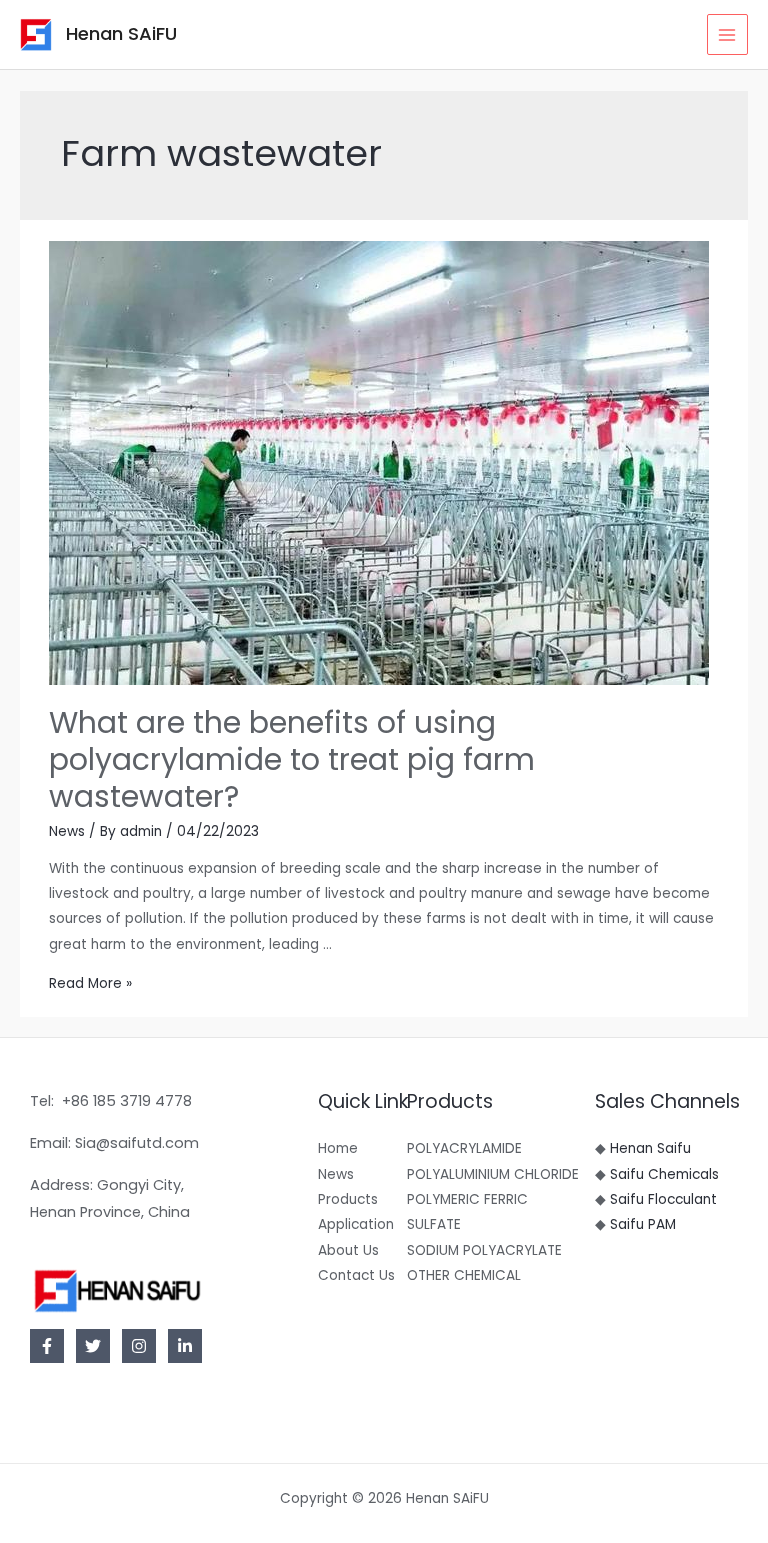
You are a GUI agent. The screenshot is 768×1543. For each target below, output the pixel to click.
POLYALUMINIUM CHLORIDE (493, 1174)
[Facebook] (47, 1346)
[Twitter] (93, 1346)
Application (356, 1224)
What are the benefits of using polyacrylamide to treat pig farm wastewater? (292, 759)
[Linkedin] (185, 1346)
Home (338, 1148)
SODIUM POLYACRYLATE (484, 1250)
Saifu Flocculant (663, 1199)
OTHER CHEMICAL (464, 1275)
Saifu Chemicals (664, 1174)
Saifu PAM (643, 1224)
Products (348, 1199)
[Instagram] (139, 1346)
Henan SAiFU (121, 33)
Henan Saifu (650, 1148)
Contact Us (356, 1275)
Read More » (90, 983)
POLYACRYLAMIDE (464, 1148)
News (67, 831)
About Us (348, 1250)
